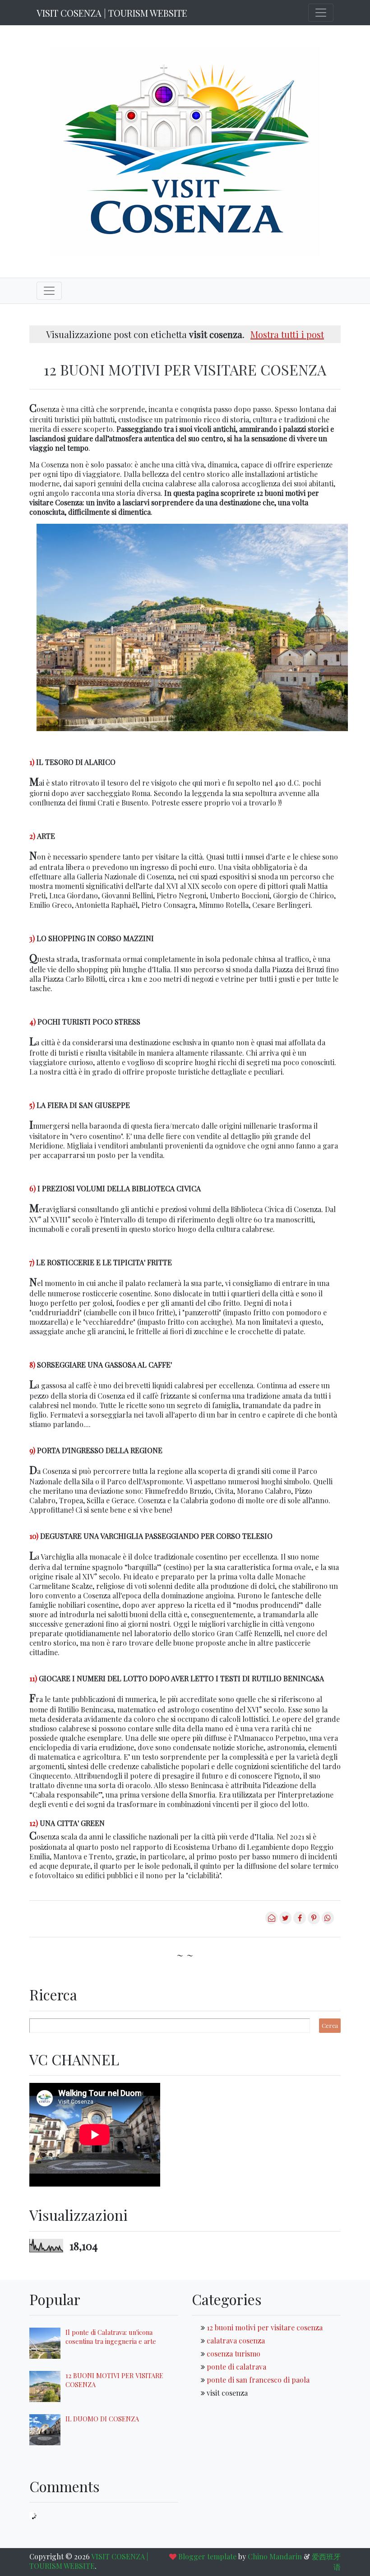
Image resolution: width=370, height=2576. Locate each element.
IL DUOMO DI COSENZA (102, 2419)
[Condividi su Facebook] (299, 1921)
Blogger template (207, 2556)
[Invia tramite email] (271, 1921)
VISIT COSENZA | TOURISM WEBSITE (112, 13)
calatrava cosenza (236, 2340)
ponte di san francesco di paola (258, 2380)
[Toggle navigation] (321, 13)
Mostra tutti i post (287, 334)
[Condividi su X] (285, 1921)
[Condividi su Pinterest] (314, 1921)
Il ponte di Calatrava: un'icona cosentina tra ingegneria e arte (111, 2337)
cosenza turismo (234, 2354)
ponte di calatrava (236, 2367)
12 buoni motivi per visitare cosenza (265, 2327)
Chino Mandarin (275, 2556)
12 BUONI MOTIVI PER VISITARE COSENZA (185, 369)
